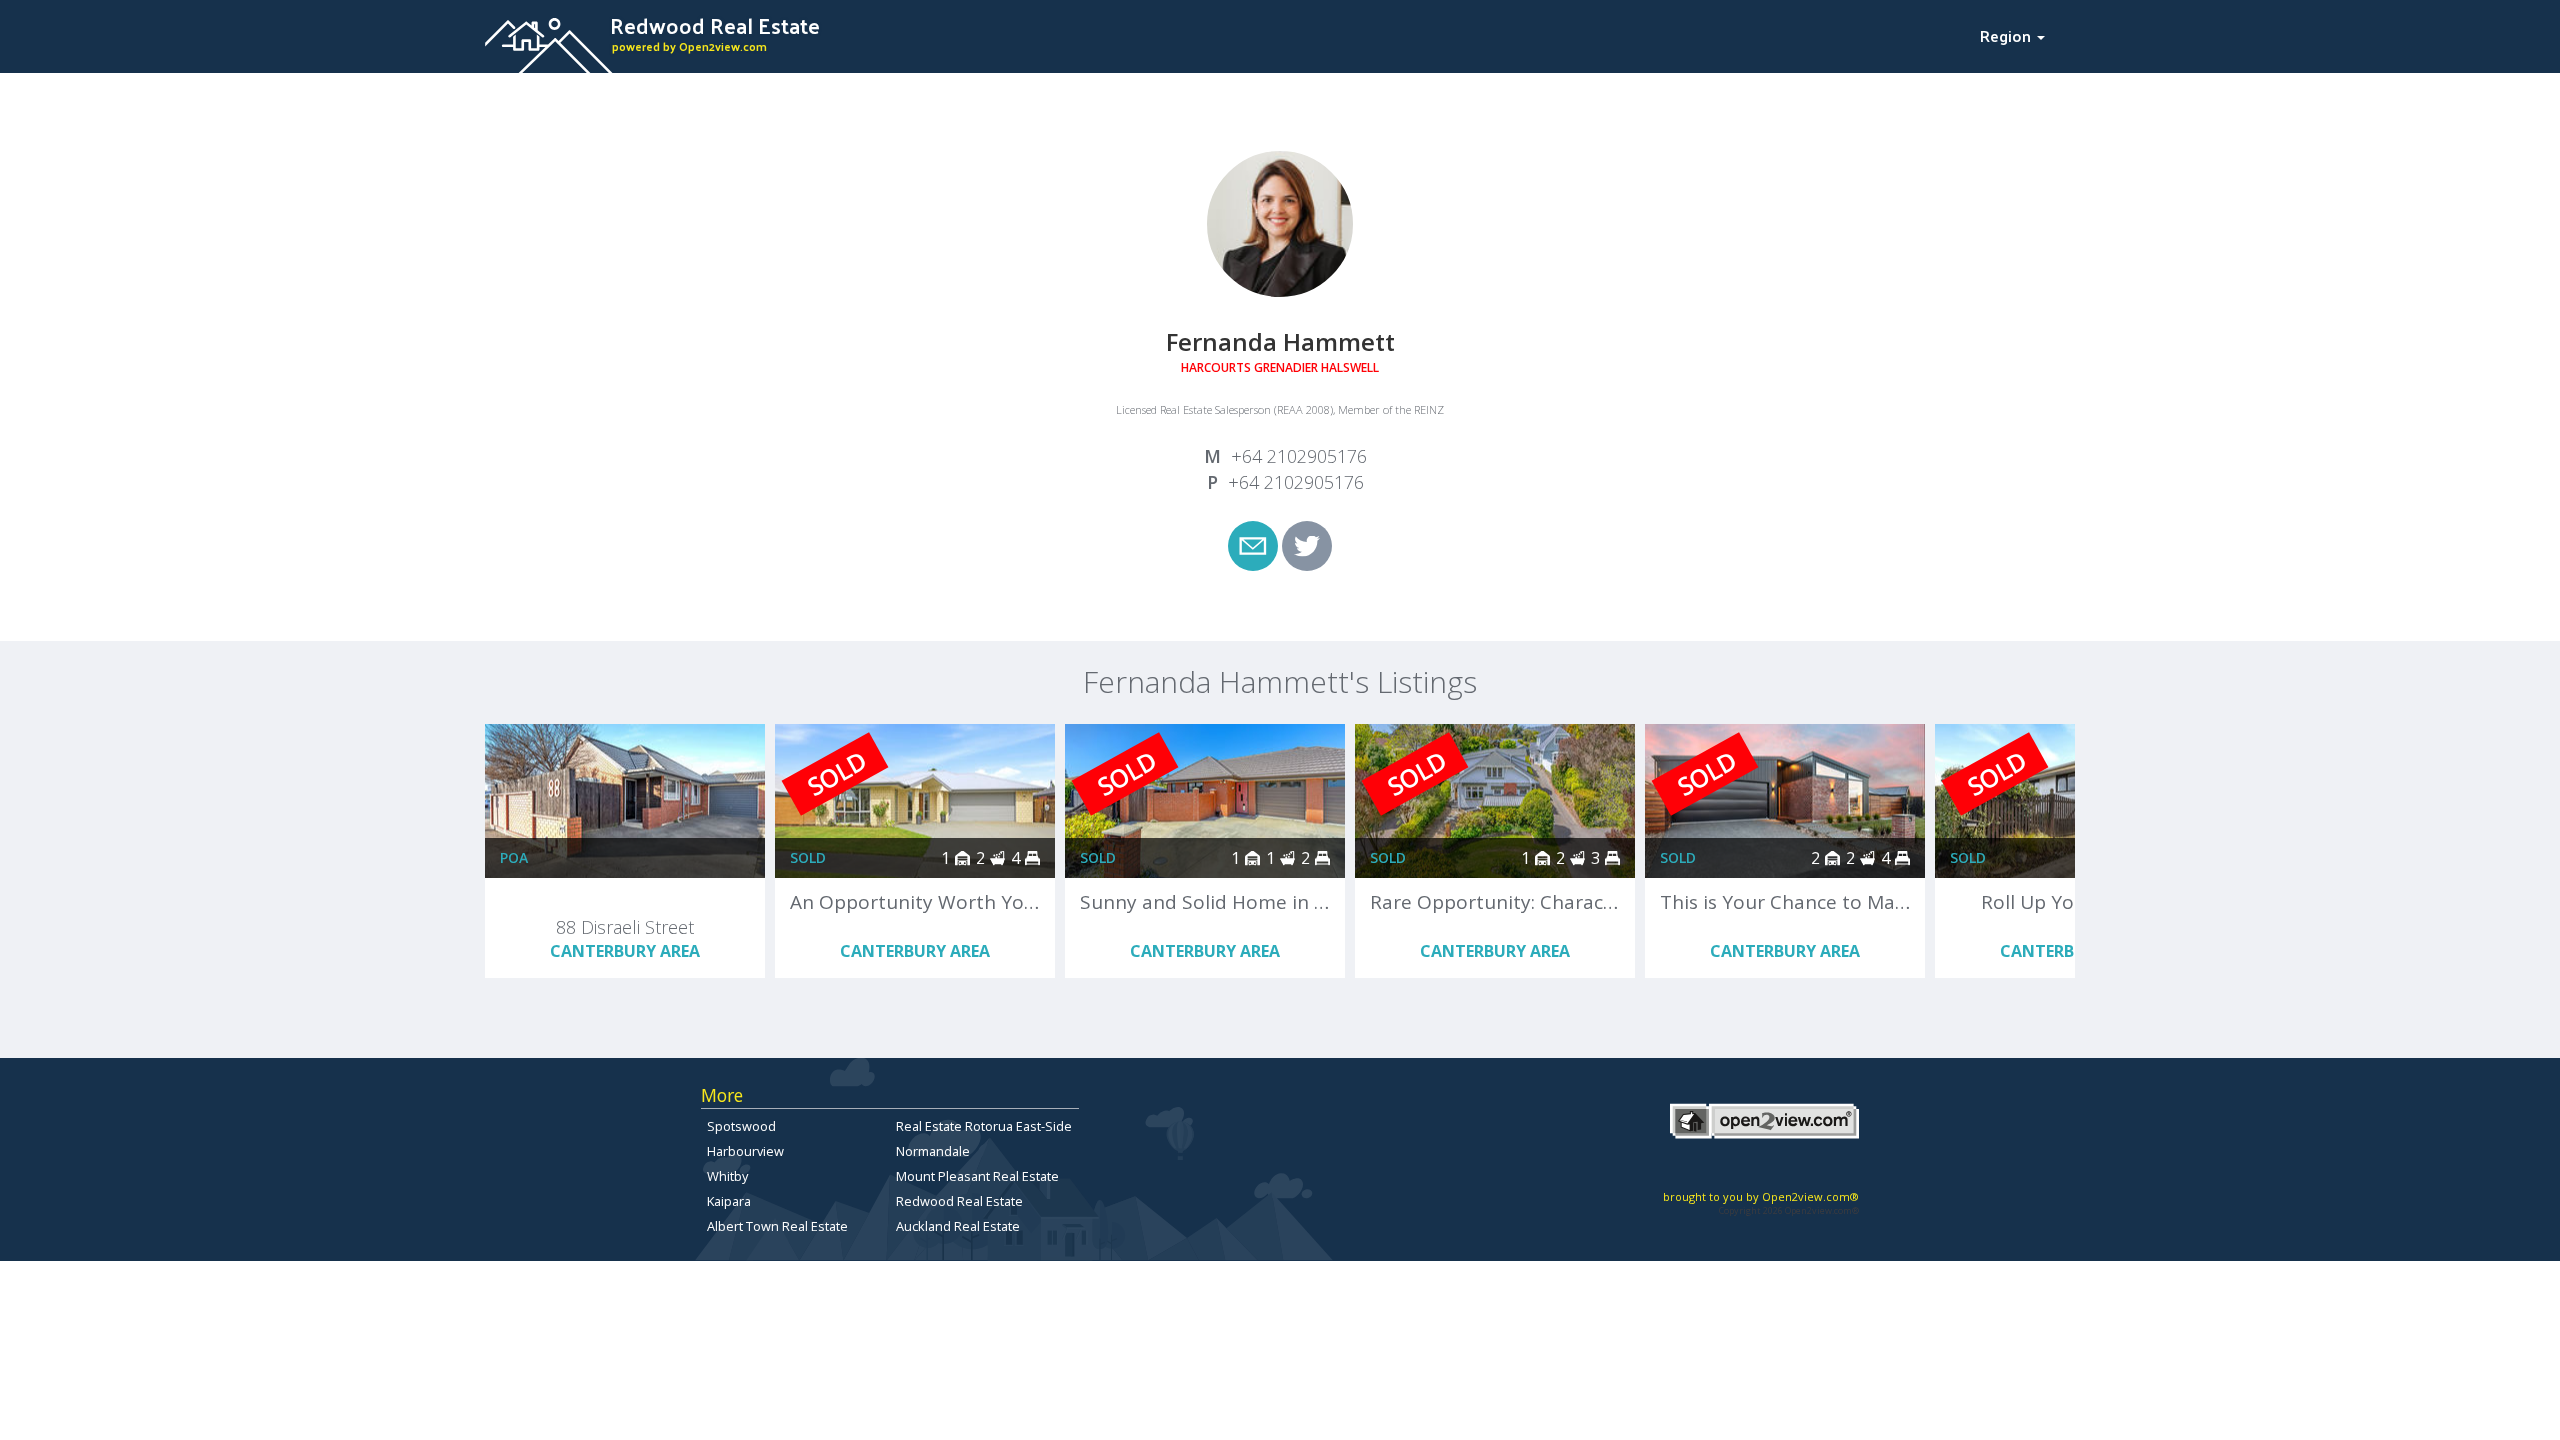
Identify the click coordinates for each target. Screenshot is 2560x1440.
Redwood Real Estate (959, 1201)
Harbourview (745, 1151)
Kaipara (729, 1201)
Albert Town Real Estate (777, 1226)
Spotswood (741, 1126)
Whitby (727, 1176)
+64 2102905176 (1299, 456)
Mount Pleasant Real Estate (977, 1176)
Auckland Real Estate (958, 1226)
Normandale (933, 1151)
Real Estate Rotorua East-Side (984, 1126)
